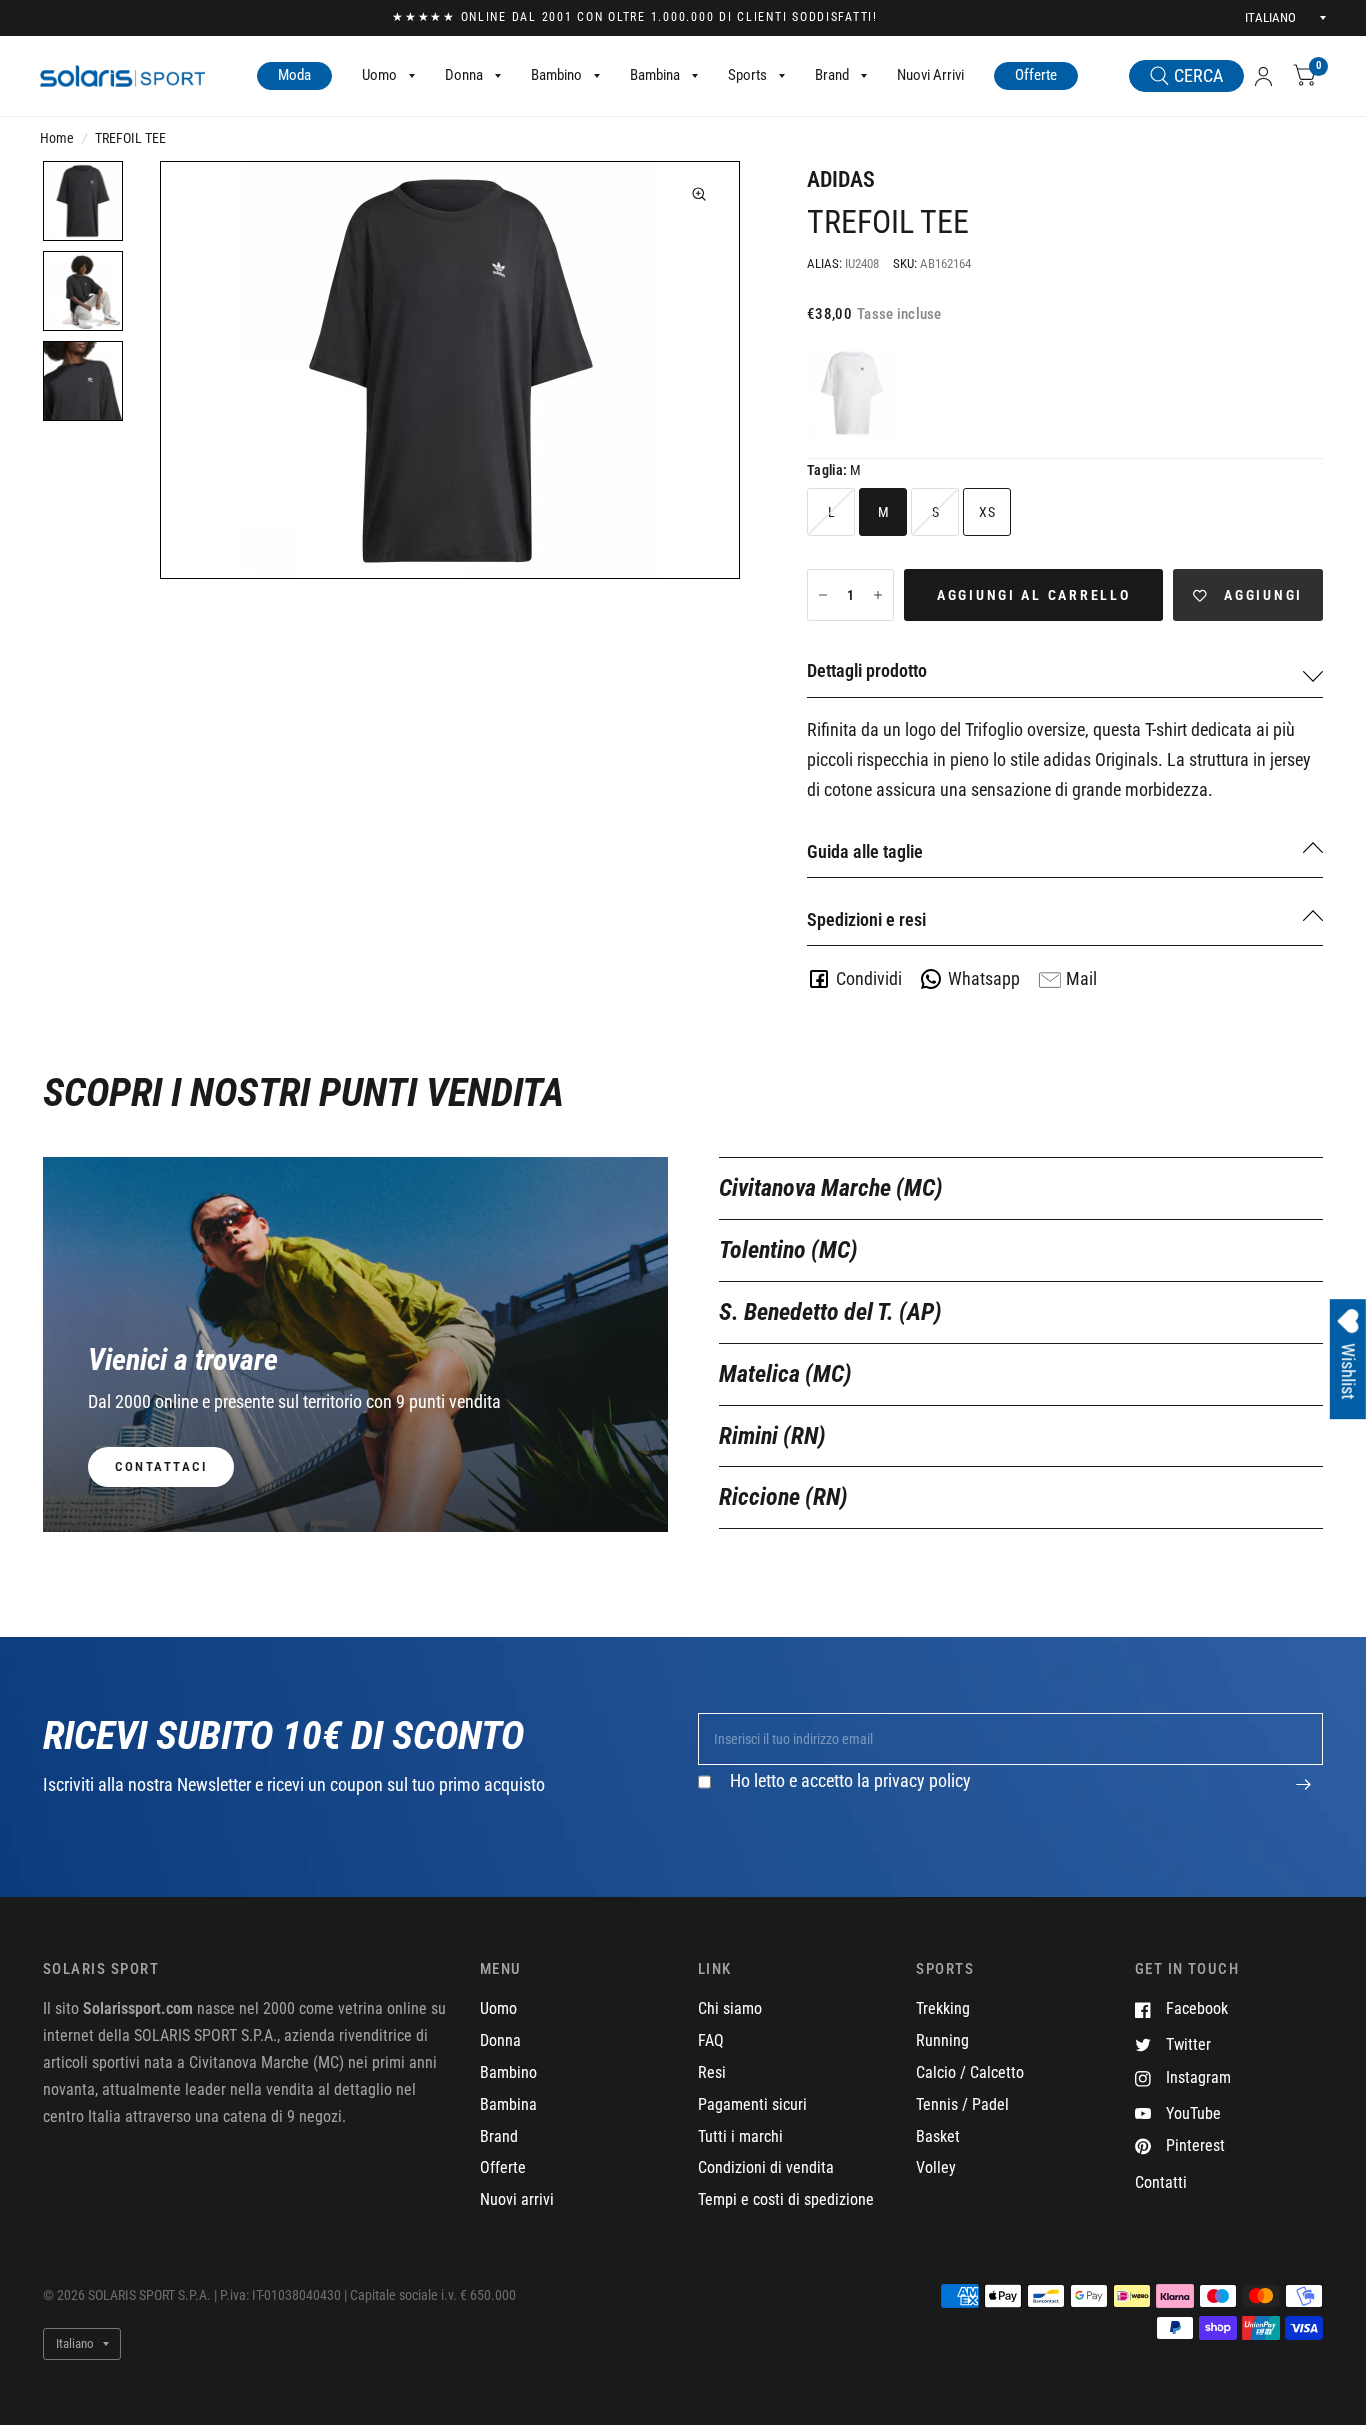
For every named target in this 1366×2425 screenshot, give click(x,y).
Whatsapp (984, 978)
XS (987, 512)
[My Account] (1263, 76)
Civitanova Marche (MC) (831, 1188)
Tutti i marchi (740, 2136)
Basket (938, 2136)
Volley (936, 2167)
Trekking (943, 2008)
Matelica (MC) (785, 1374)
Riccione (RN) (783, 1497)
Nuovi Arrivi (930, 75)
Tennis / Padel (962, 2104)
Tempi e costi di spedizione (786, 2199)
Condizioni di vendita (766, 2167)
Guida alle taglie (865, 851)
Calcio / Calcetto (970, 2072)
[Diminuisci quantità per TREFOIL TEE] (823, 595)
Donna (464, 75)
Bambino (556, 75)
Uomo (379, 75)
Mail (1081, 978)
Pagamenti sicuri (752, 2104)
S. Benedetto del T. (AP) (830, 1312)
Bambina (655, 75)
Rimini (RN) (772, 1436)
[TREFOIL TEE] (852, 393)
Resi (712, 2072)
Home (57, 138)
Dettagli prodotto (867, 670)
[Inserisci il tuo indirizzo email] (1303, 1795)
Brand (832, 75)
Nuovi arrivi (517, 2199)
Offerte (1036, 75)
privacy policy (922, 1780)
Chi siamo (730, 2008)
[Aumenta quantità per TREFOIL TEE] (878, 595)
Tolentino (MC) (788, 1250)
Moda (294, 75)
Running (942, 2040)
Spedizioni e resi (866, 919)
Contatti (1161, 2182)
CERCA (1198, 75)
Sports (747, 75)
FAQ (711, 2040)
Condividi (869, 978)
